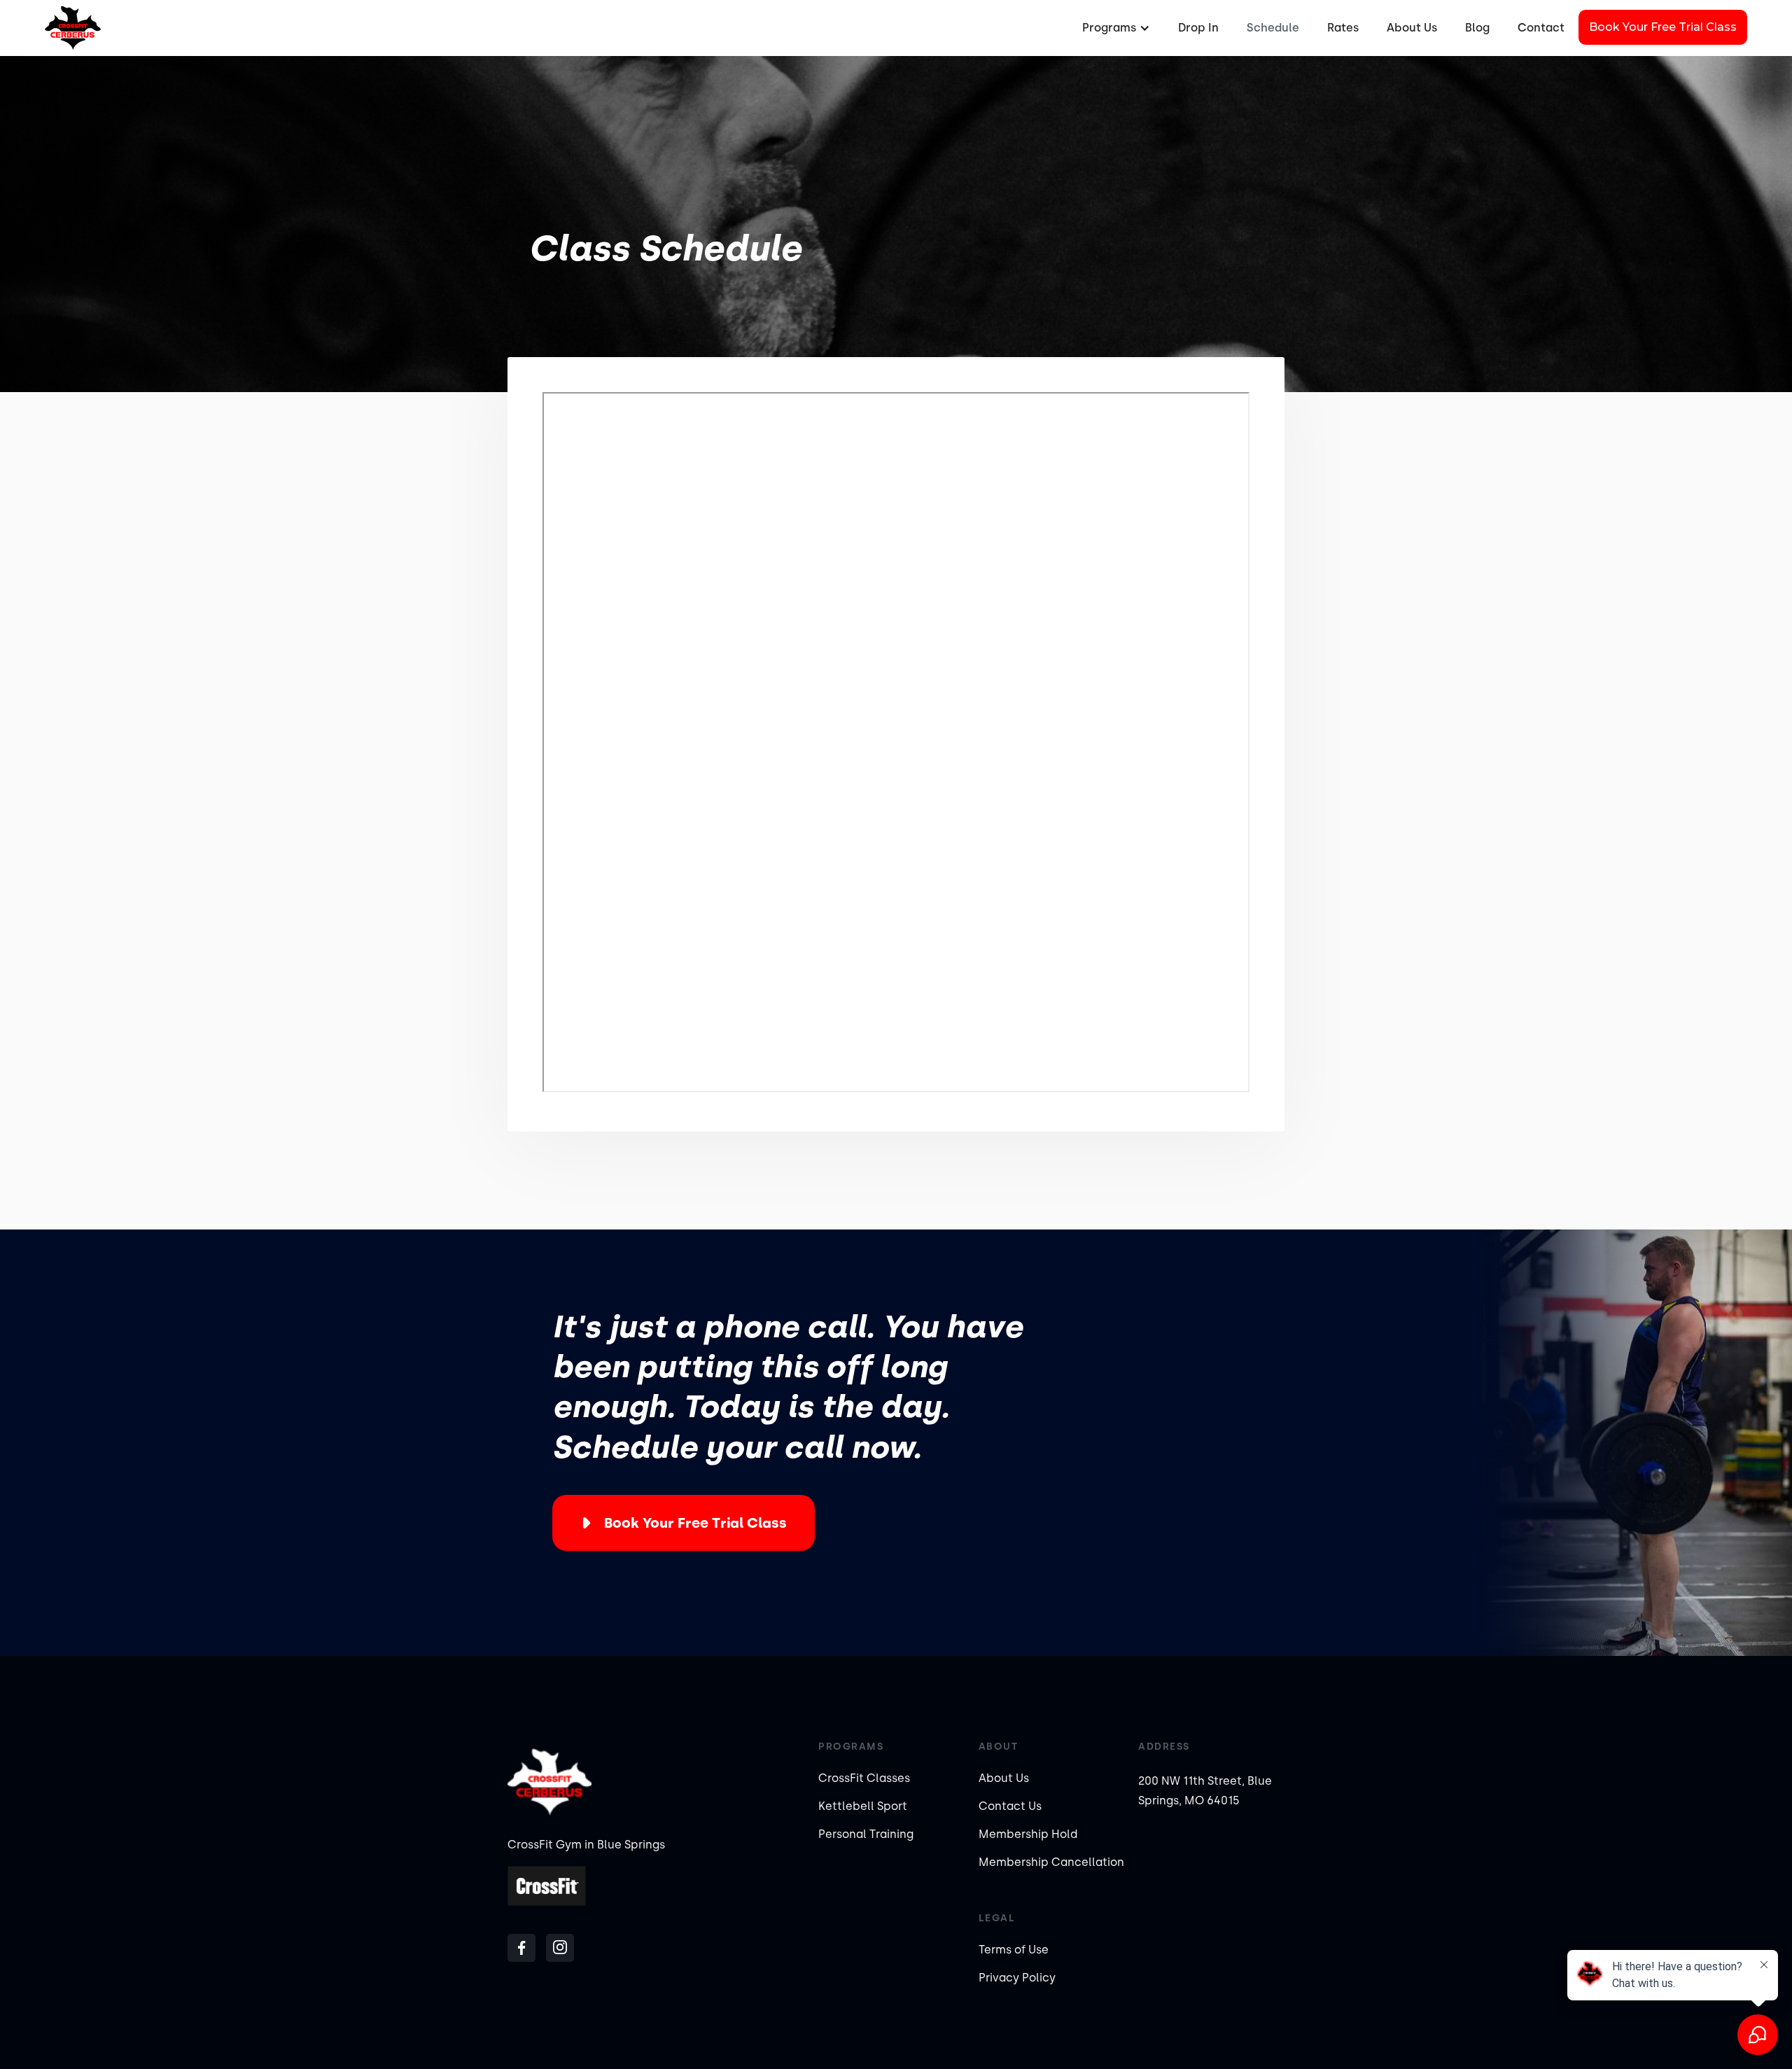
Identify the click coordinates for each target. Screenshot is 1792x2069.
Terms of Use (1014, 1950)
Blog (1477, 28)
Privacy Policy (1017, 1978)
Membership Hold (1028, 1834)
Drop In (1198, 28)
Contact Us (1010, 1806)
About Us (1412, 28)
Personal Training (866, 1834)
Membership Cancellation (1051, 1862)
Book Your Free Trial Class (1663, 27)
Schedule (1273, 28)
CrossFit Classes (864, 1778)
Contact (1541, 28)
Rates (1343, 28)
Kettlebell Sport (863, 1806)
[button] (1114, 28)
